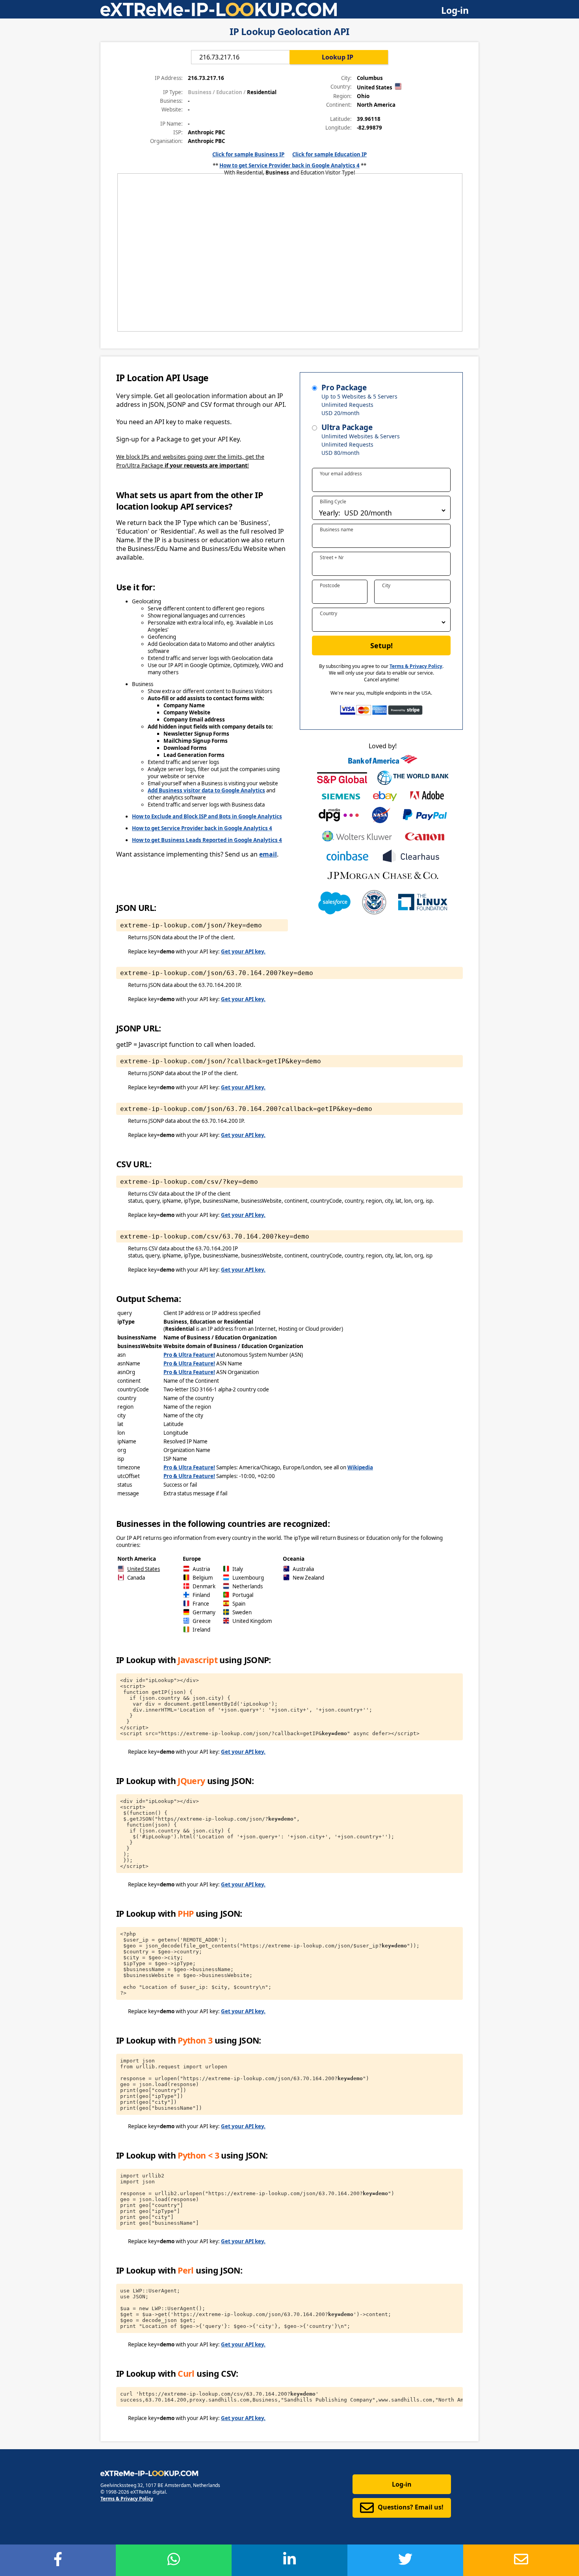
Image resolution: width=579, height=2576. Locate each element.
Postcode (330, 585)
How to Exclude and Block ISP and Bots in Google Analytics (207, 816)
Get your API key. (243, 951)
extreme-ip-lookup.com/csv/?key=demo (189, 1182)
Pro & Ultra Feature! (189, 1355)
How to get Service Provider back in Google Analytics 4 (289, 165)
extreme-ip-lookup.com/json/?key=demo (191, 925)
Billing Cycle (333, 502)
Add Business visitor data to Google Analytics (206, 790)
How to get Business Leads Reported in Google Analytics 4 (207, 840)
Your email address (341, 474)
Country (328, 613)
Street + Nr (332, 557)
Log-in (455, 10)
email (268, 854)
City (386, 585)
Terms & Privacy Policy (416, 666)
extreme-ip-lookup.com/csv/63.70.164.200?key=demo (215, 1236)
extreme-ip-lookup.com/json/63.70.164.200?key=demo (217, 973)
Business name (337, 529)
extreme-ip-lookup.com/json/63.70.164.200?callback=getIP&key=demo (246, 1109)
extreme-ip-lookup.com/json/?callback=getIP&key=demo (221, 1061)
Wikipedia (360, 1467)
